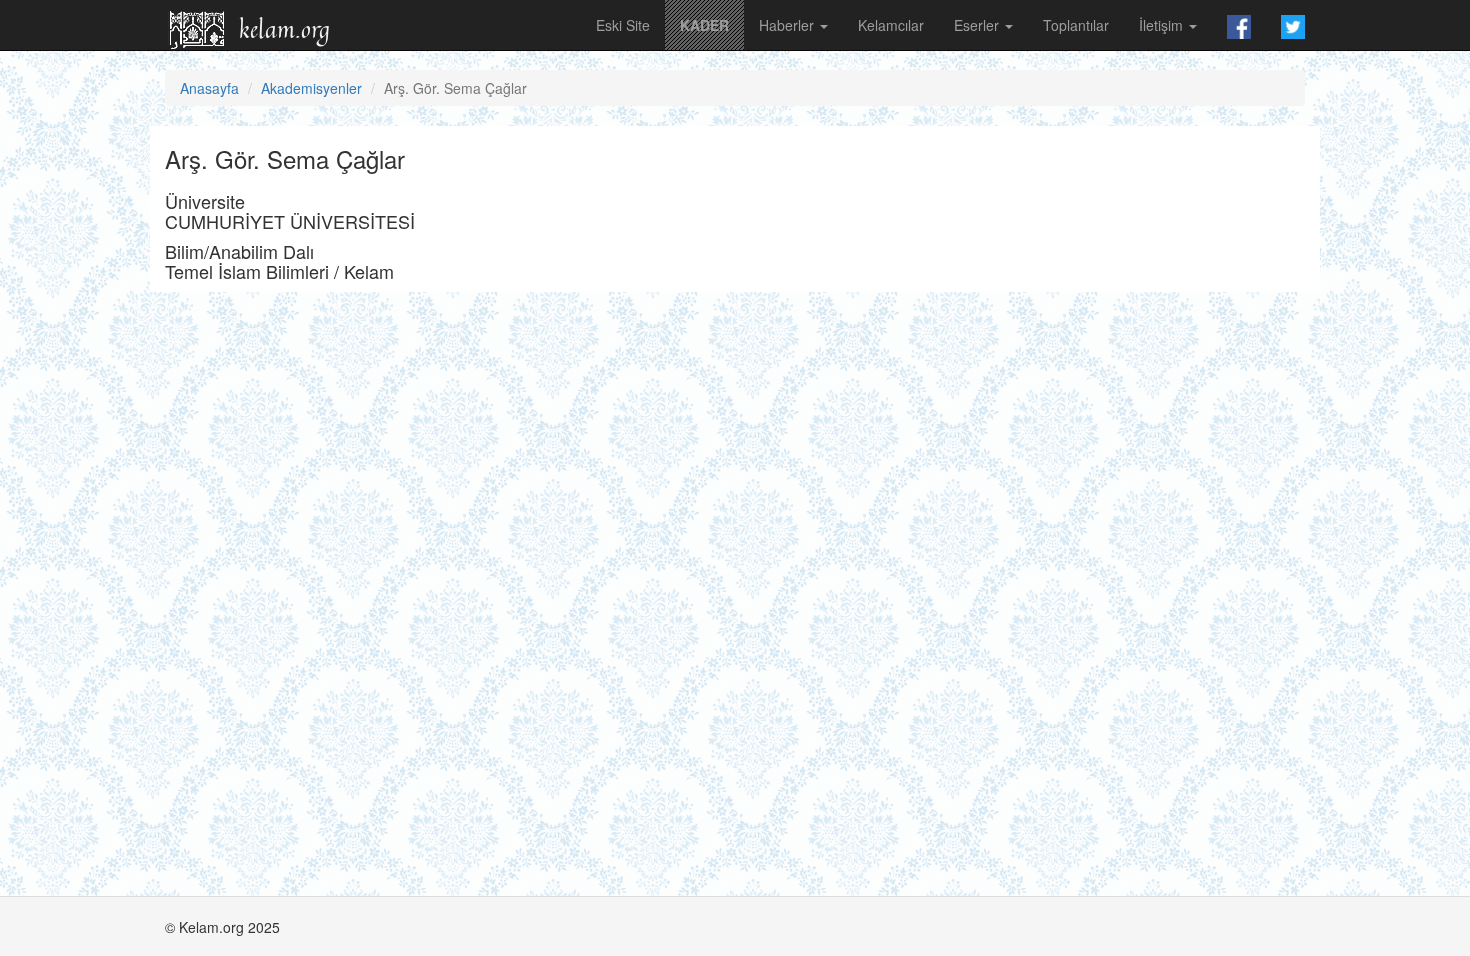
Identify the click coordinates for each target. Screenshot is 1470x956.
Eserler (978, 25)
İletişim (1163, 25)
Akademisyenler (311, 88)
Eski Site (623, 25)
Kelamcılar (891, 25)
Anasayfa (209, 88)
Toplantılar (1076, 25)
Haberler (788, 25)
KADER (704, 25)
